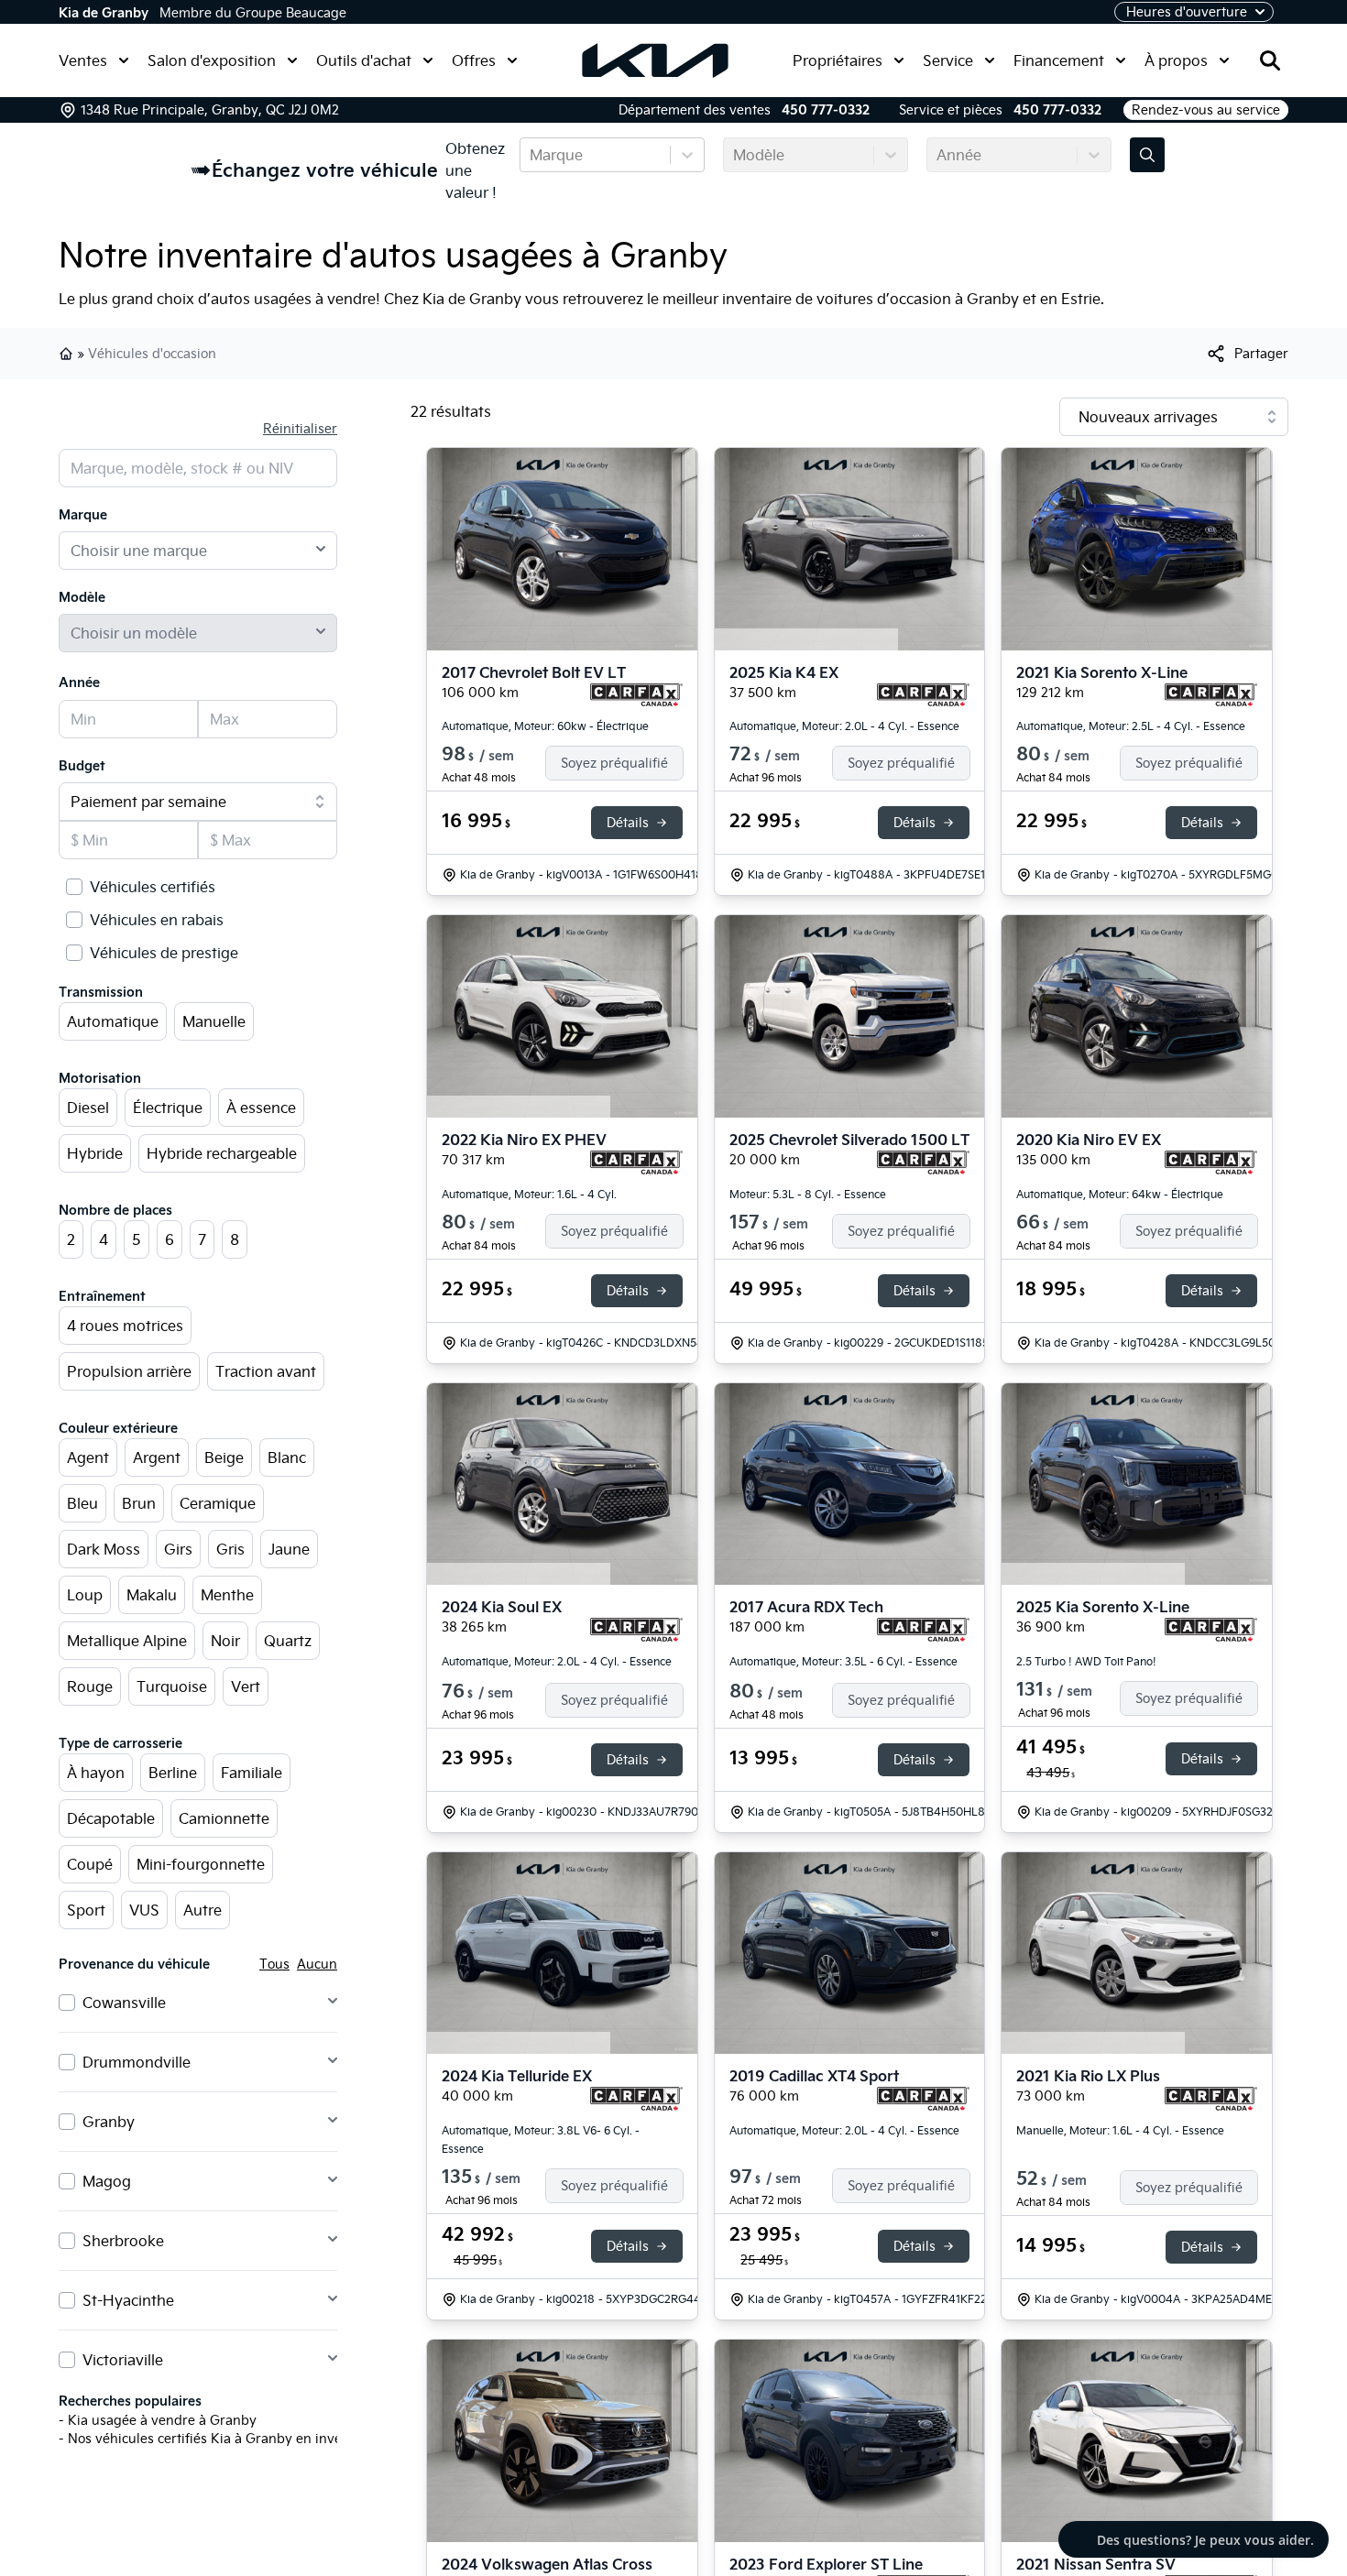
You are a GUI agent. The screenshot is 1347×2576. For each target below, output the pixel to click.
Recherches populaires (130, 2401)
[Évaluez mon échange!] (1147, 155)
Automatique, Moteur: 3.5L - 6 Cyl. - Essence (843, 1661)
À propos (1176, 60)
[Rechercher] (1270, 60)
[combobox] (531, 155)
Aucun (317, 1964)
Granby (109, 2122)
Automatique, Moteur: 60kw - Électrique (545, 726)
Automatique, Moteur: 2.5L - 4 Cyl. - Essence (1131, 726)
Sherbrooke (123, 2241)
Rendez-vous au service (1206, 110)
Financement (1059, 60)
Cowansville (124, 2003)
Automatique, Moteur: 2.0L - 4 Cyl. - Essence (844, 726)
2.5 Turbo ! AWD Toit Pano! (1086, 1661)
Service (948, 60)
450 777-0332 (826, 110)
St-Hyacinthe (128, 2300)
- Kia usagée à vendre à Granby (158, 2420)
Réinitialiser (300, 429)
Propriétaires (838, 60)
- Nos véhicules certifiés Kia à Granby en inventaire (219, 2439)
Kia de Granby (104, 13)
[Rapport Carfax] (636, 695)
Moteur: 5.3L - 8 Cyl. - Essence (808, 1194)
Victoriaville (123, 2360)
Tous (274, 1964)
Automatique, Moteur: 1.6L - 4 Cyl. (529, 1194)
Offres (474, 60)
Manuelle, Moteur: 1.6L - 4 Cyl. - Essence (1120, 2130)
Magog (107, 2181)
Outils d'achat (364, 60)
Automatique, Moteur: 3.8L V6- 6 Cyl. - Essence (541, 2139)
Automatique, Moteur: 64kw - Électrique (1120, 1194)
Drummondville (137, 2062)
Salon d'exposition (212, 60)
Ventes (83, 60)
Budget (82, 766)
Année (79, 682)
